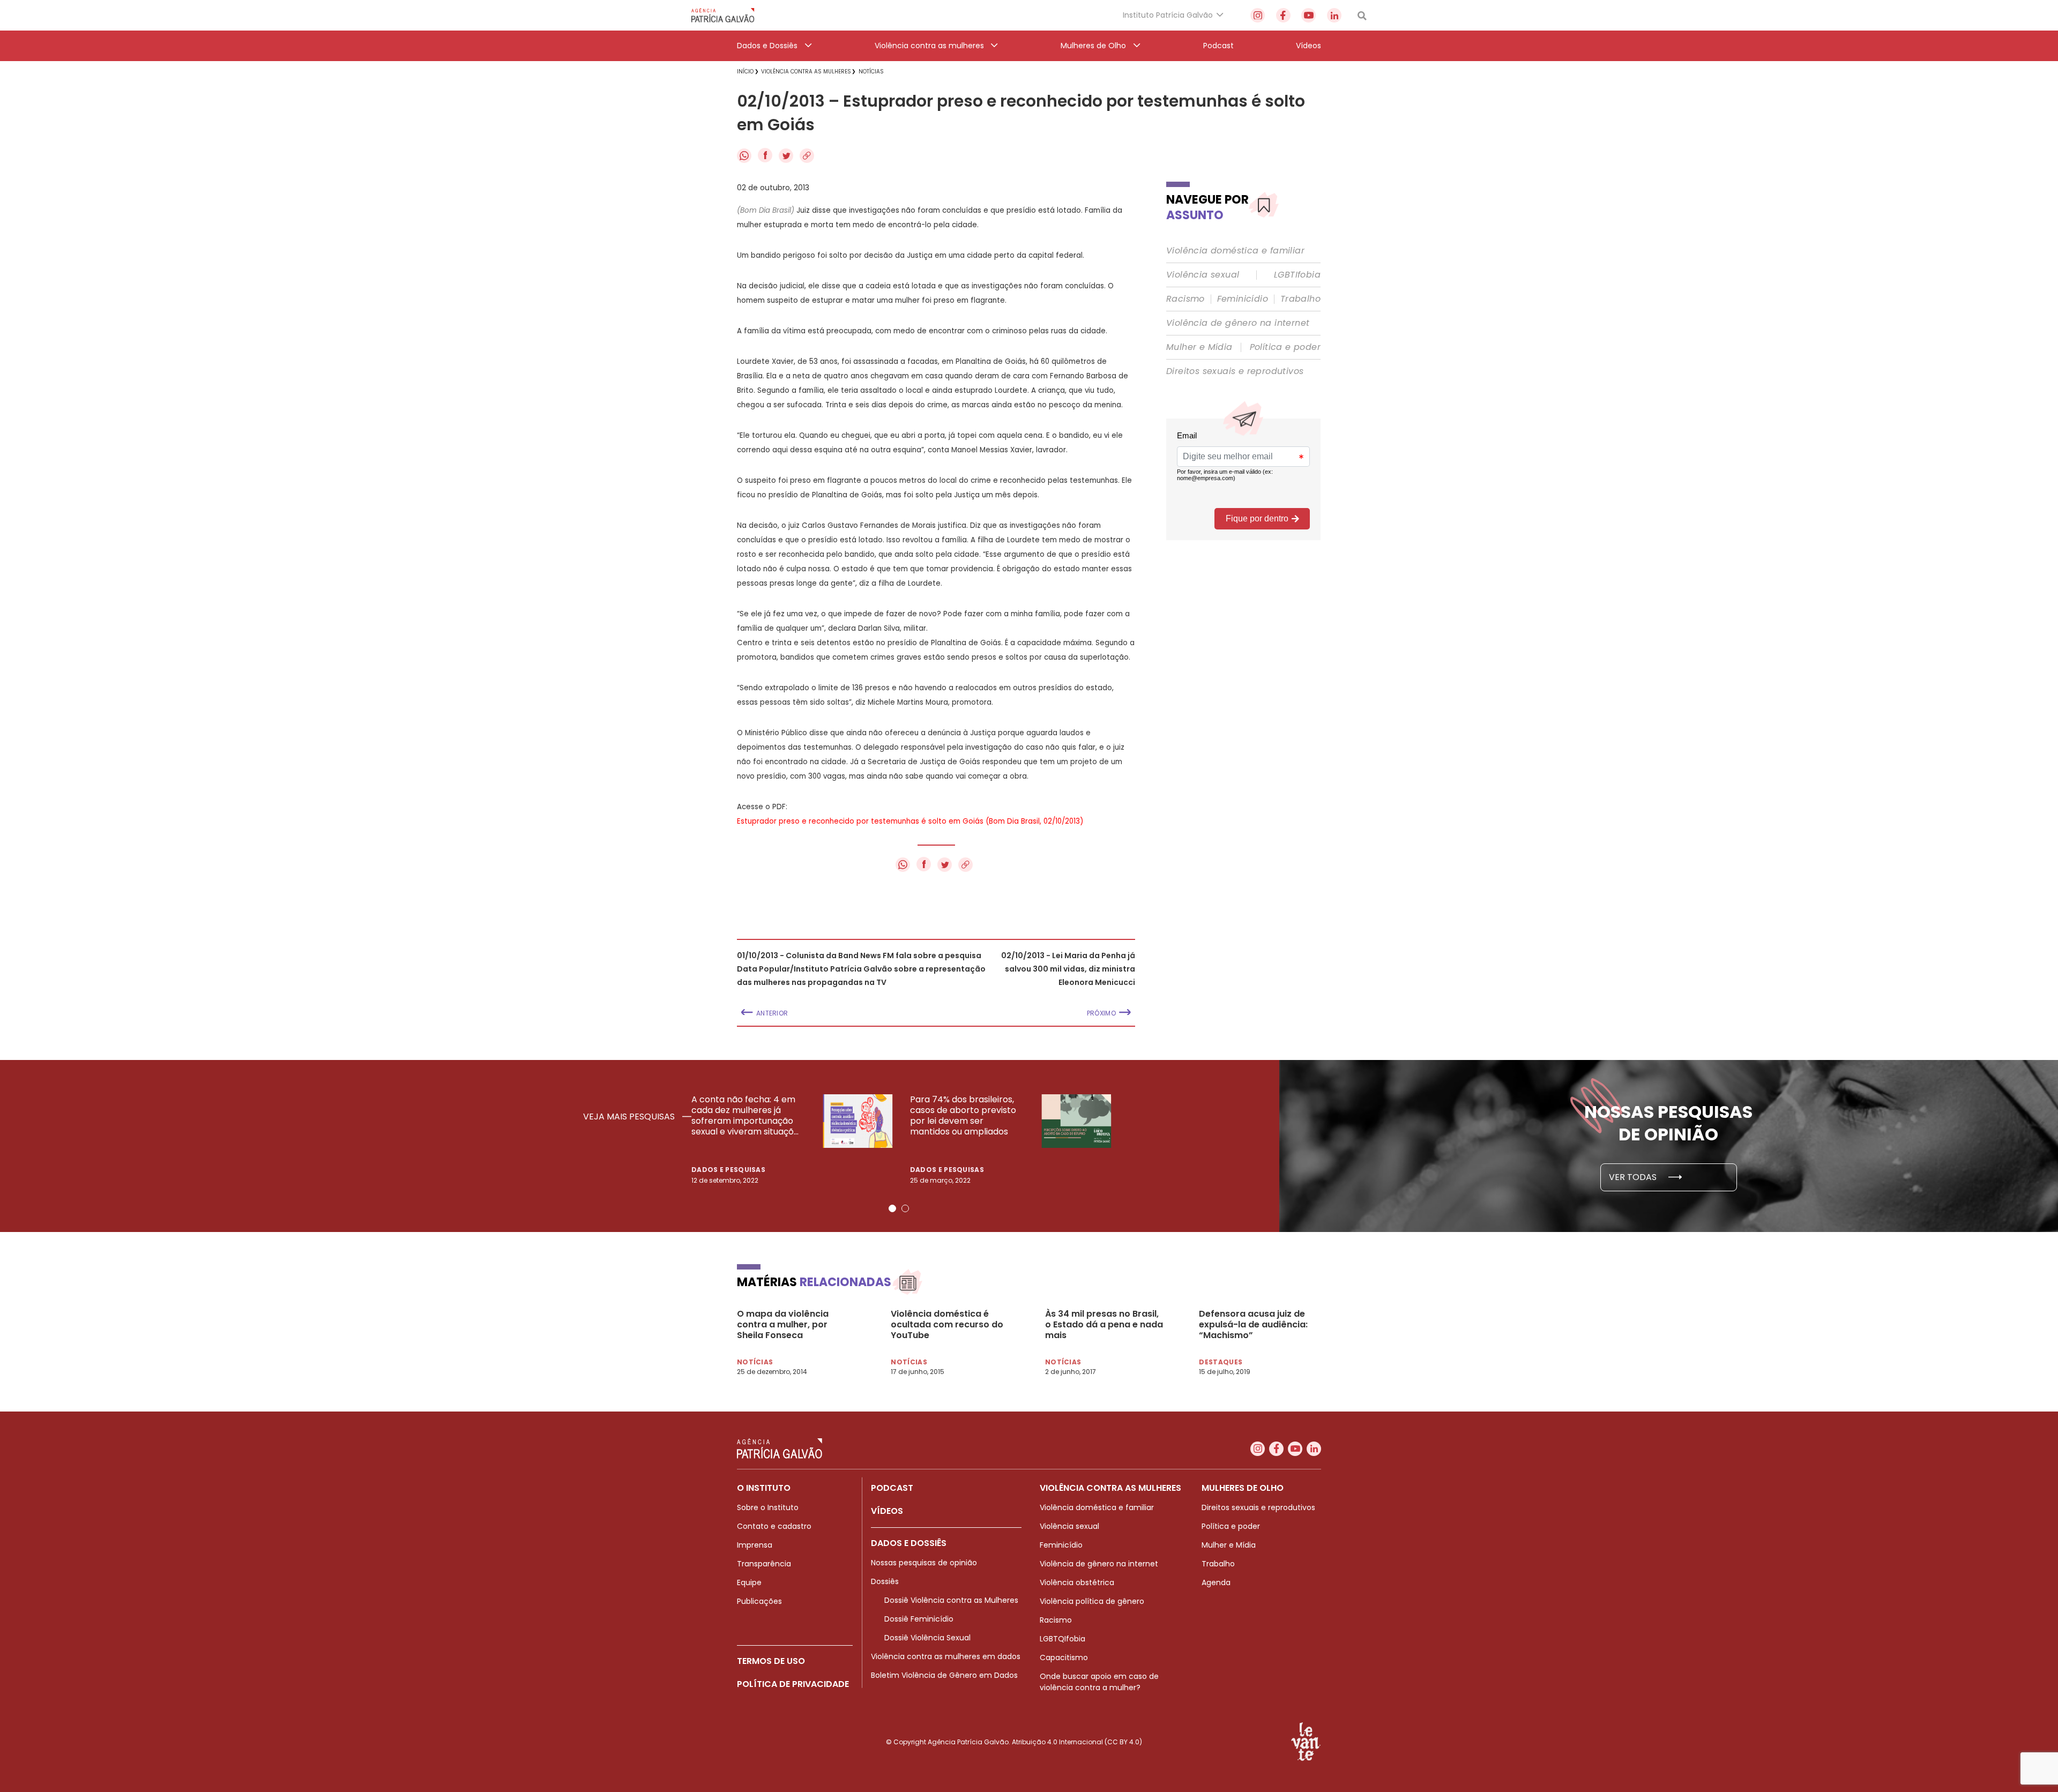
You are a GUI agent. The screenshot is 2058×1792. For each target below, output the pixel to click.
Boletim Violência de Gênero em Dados (944, 1675)
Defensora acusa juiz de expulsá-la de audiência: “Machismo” (1253, 1325)
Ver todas (1634, 1177)
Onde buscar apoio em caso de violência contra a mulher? (1099, 1682)
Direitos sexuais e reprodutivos (1235, 371)
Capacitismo (1064, 1657)
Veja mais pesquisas (630, 1117)
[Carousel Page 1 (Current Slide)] (892, 1208)
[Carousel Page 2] (905, 1208)
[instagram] (1258, 15)
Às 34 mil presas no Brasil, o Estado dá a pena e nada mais (1104, 1325)
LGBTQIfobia (1062, 1639)
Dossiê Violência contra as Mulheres (951, 1600)
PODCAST (892, 1488)
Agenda (1216, 1582)
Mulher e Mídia (1199, 347)
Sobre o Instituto (768, 1507)
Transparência (764, 1564)
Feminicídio (1243, 299)
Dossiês (885, 1581)
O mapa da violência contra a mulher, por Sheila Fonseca (783, 1325)
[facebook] (1283, 15)
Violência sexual (1203, 275)
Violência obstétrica (1077, 1582)
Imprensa (755, 1545)
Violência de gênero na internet (1238, 323)
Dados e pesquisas (728, 1170)
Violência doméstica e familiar (1235, 251)
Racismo (1185, 299)
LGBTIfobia (1297, 275)
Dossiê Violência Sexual (927, 1638)
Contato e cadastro (774, 1526)
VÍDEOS (887, 1511)
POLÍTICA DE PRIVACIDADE (793, 1684)
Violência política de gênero (1092, 1601)
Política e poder (1285, 347)
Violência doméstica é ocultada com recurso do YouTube (947, 1325)
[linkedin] (1334, 15)
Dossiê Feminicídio (919, 1619)
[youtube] (1308, 15)
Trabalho (1300, 299)
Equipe (749, 1582)
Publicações (759, 1601)
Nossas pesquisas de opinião (924, 1563)
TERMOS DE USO (771, 1661)
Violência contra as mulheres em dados (946, 1656)
